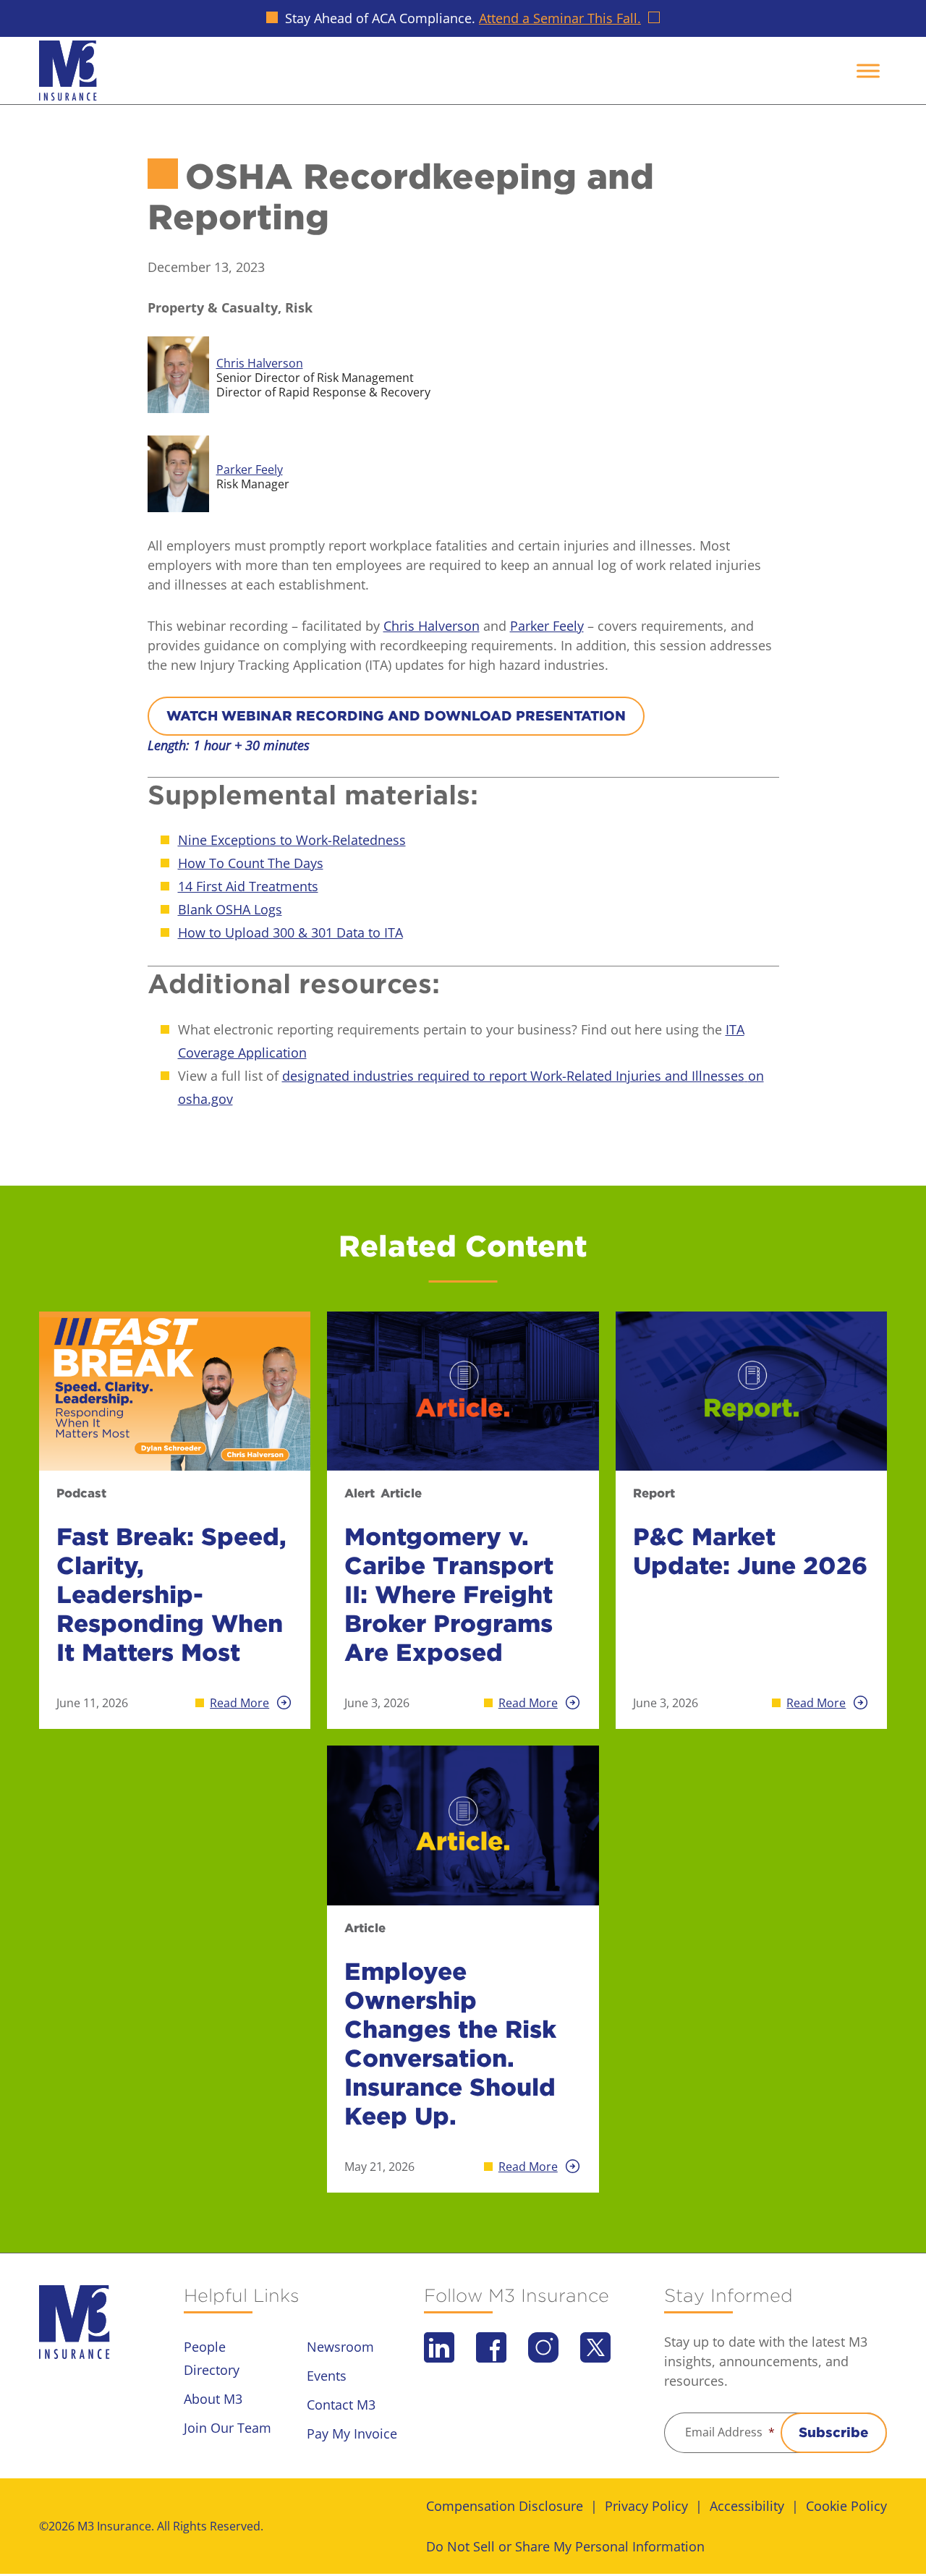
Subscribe (834, 2432)
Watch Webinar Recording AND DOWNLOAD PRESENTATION (396, 716)
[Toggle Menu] (868, 71)
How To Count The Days (251, 863)
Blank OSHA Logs (230, 909)
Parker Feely (547, 626)
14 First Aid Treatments (248, 886)
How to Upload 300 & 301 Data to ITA (290, 932)
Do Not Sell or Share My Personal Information (565, 2546)
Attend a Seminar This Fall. (560, 18)
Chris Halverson (432, 626)
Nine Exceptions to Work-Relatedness (292, 840)
